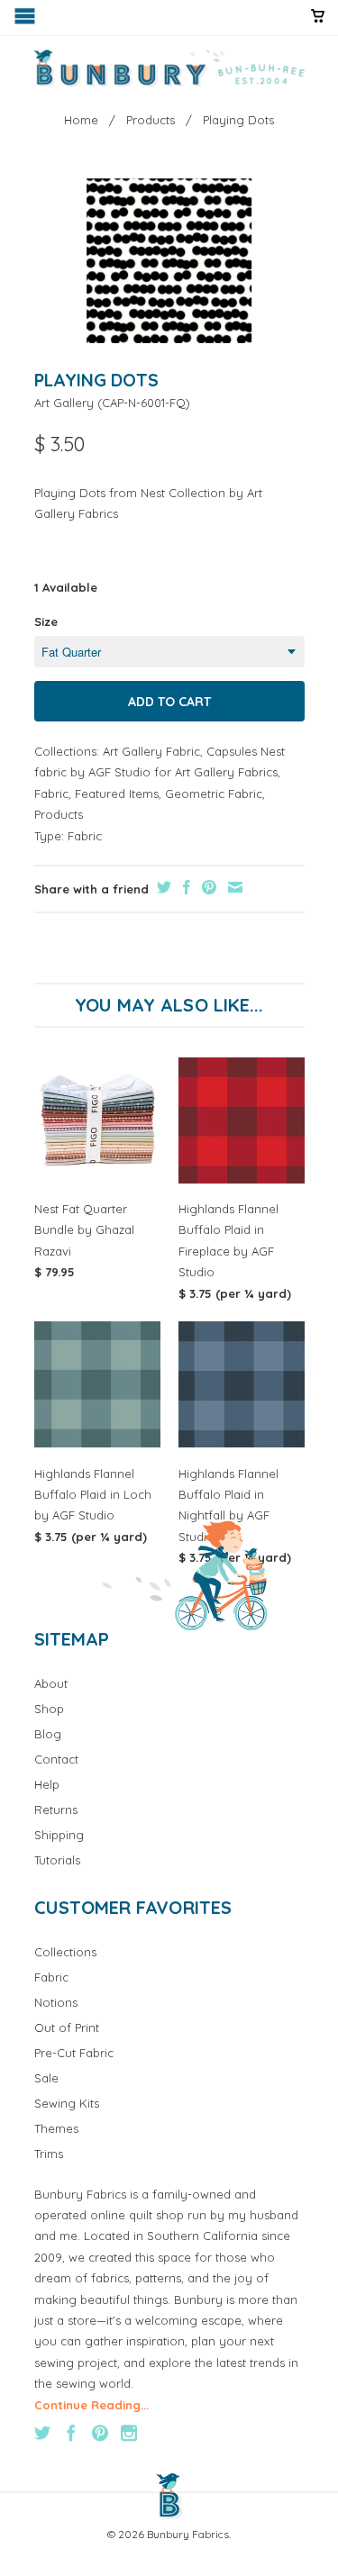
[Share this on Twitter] (162, 887)
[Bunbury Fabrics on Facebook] (71, 2433)
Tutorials (57, 1860)
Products (59, 814)
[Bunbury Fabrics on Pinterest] (100, 2433)
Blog (48, 1734)
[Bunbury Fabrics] (169, 68)
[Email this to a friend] (233, 887)
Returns (56, 1810)
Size (46, 621)
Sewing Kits (67, 2103)
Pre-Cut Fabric (74, 2053)
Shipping (59, 1835)
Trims (49, 2154)
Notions (56, 2002)
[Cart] (318, 23)
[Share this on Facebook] (184, 887)
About (51, 1683)
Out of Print (67, 2027)
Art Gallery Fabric (151, 751)
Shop (49, 1709)
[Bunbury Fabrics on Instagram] (129, 2433)
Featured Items (117, 794)
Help (47, 1784)
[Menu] (27, 20)
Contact (56, 1759)
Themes (56, 2128)
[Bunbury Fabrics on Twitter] (42, 2433)
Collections (65, 1952)
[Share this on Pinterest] (207, 887)
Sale (46, 2078)
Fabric (51, 794)
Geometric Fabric (214, 794)
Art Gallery (64, 403)
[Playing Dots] (169, 261)
